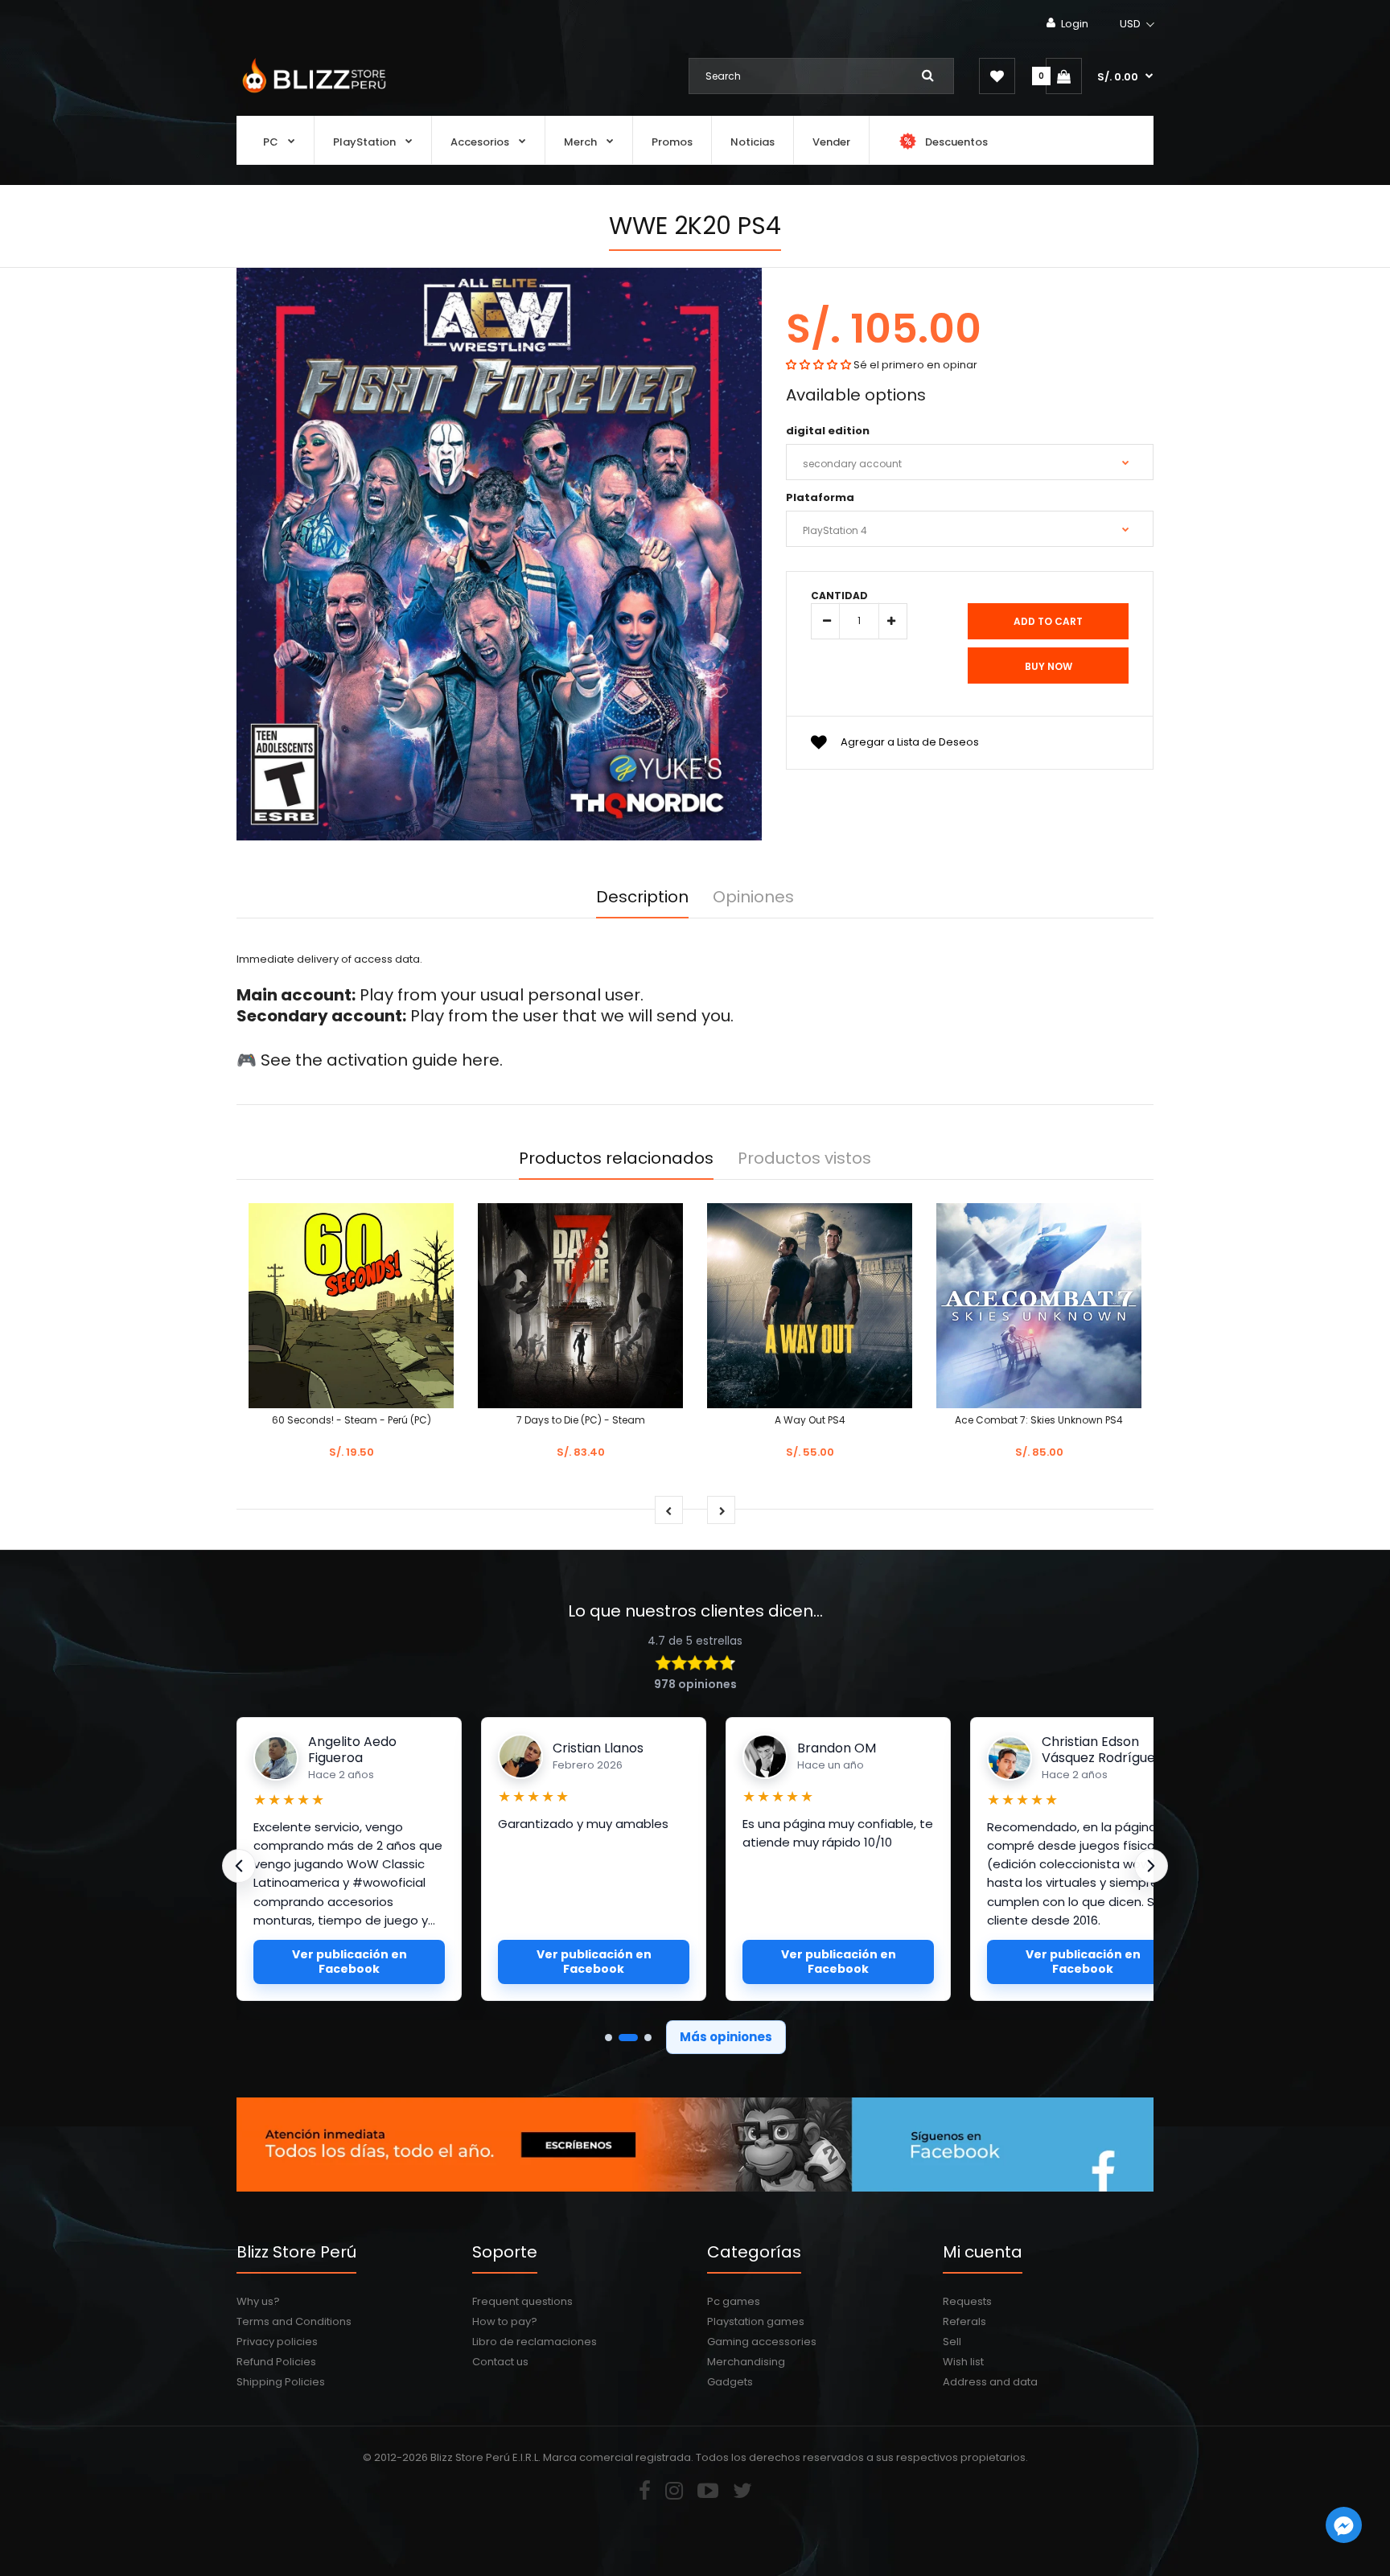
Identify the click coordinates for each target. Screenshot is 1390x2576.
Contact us (500, 2362)
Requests (967, 2301)
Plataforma (820, 497)
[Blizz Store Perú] (312, 94)
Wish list (963, 2362)
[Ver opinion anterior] (239, 1866)
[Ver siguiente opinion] (1151, 1866)
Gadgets (730, 2382)
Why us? (258, 2301)
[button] (1138, 24)
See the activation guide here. (382, 1060)
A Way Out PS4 (810, 1420)
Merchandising (746, 2362)
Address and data (990, 2382)
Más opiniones (726, 2037)
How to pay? (505, 2321)
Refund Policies (276, 2362)
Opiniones (753, 897)
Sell (952, 2342)
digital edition (828, 431)
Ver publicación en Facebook (350, 1962)
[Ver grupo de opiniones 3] (648, 2038)
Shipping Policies (281, 2382)
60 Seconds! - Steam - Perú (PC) (352, 1420)
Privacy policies (277, 2342)
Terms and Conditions (294, 2321)
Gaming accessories (762, 2342)
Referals (964, 2321)
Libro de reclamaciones (535, 2342)
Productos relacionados (616, 1158)
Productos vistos (804, 1158)
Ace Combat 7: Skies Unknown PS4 (1039, 1420)
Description (642, 897)
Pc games (734, 2301)
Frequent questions (522, 2301)
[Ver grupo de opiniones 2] (628, 2038)
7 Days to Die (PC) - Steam (581, 1420)
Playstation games (756, 2321)
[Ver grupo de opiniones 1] (609, 2038)
